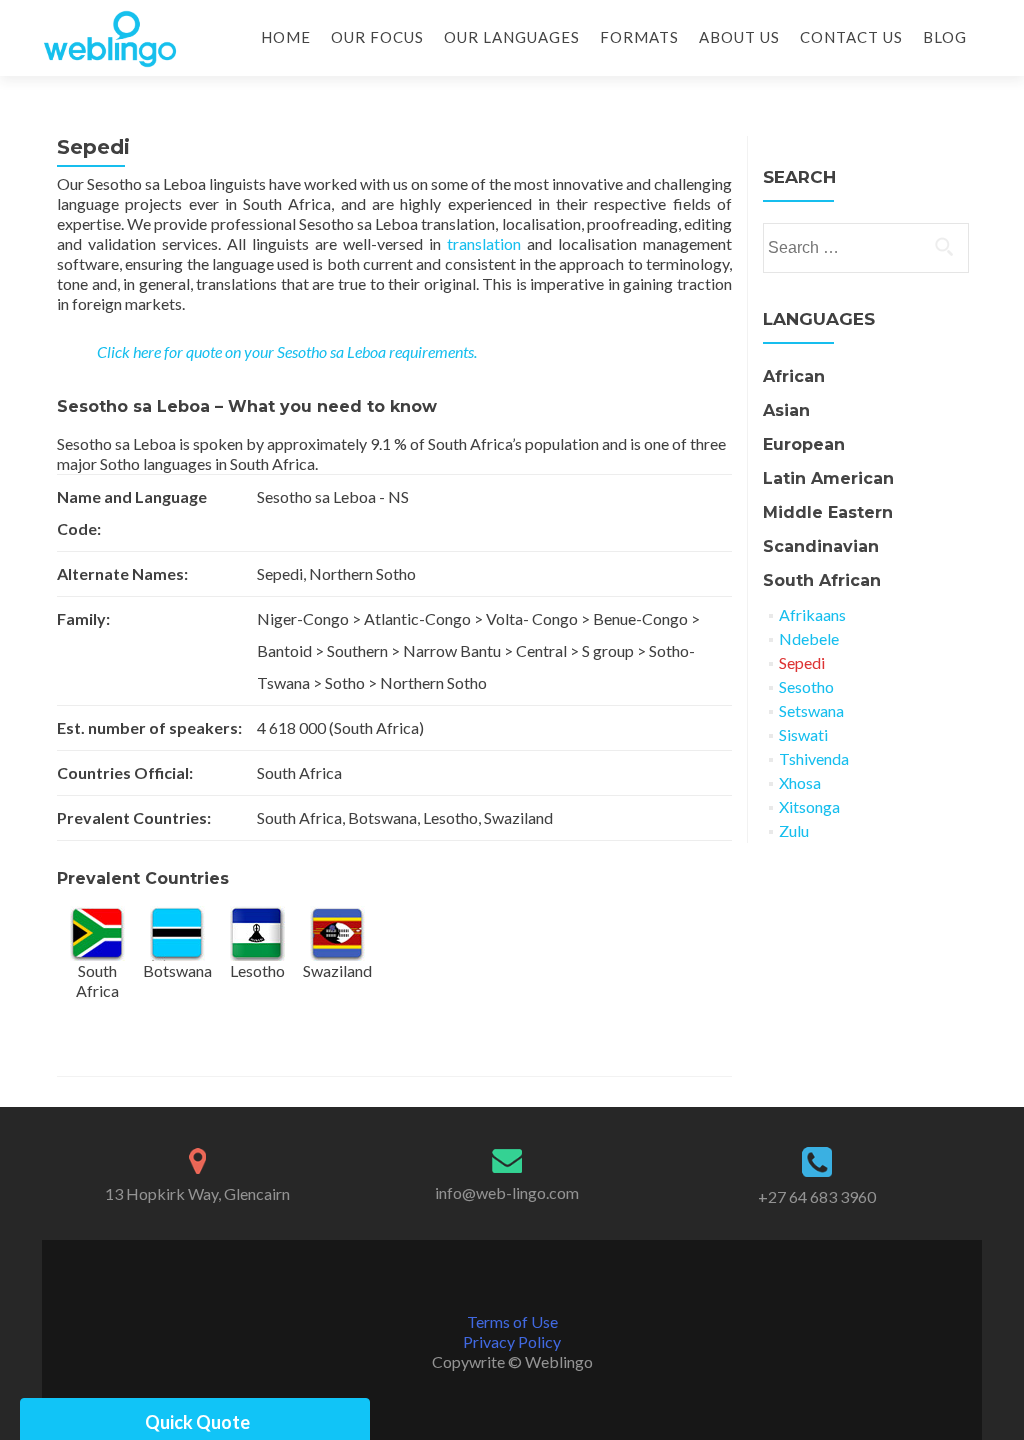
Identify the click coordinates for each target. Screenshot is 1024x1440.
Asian (786, 410)
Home (286, 37)
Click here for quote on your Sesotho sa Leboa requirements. (287, 351)
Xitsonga (809, 806)
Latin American (828, 478)
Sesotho (806, 686)
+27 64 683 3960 (817, 1196)
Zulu (794, 830)
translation (484, 243)
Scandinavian (821, 546)
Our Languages (512, 37)
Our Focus (377, 37)
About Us (739, 37)
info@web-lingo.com (507, 1192)
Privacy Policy (512, 1341)
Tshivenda (814, 758)
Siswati (803, 734)
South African (822, 580)
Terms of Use (512, 1321)
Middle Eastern (828, 512)
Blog (945, 37)
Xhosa (800, 782)
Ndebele (809, 638)
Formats (639, 37)
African (794, 376)
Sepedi (802, 662)
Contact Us (851, 37)
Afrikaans (812, 614)
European (804, 444)
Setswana (811, 710)
